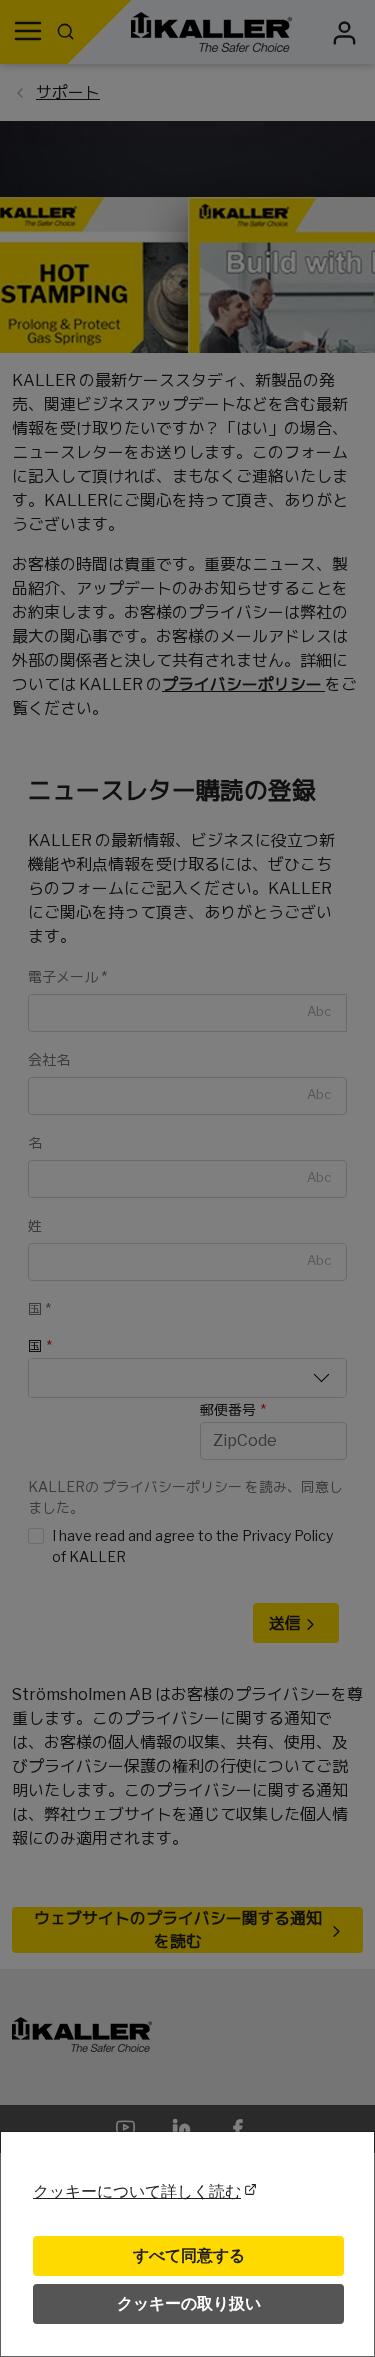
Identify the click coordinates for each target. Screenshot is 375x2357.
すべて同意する (189, 2255)
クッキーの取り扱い (189, 2303)
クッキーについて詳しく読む (137, 2191)
